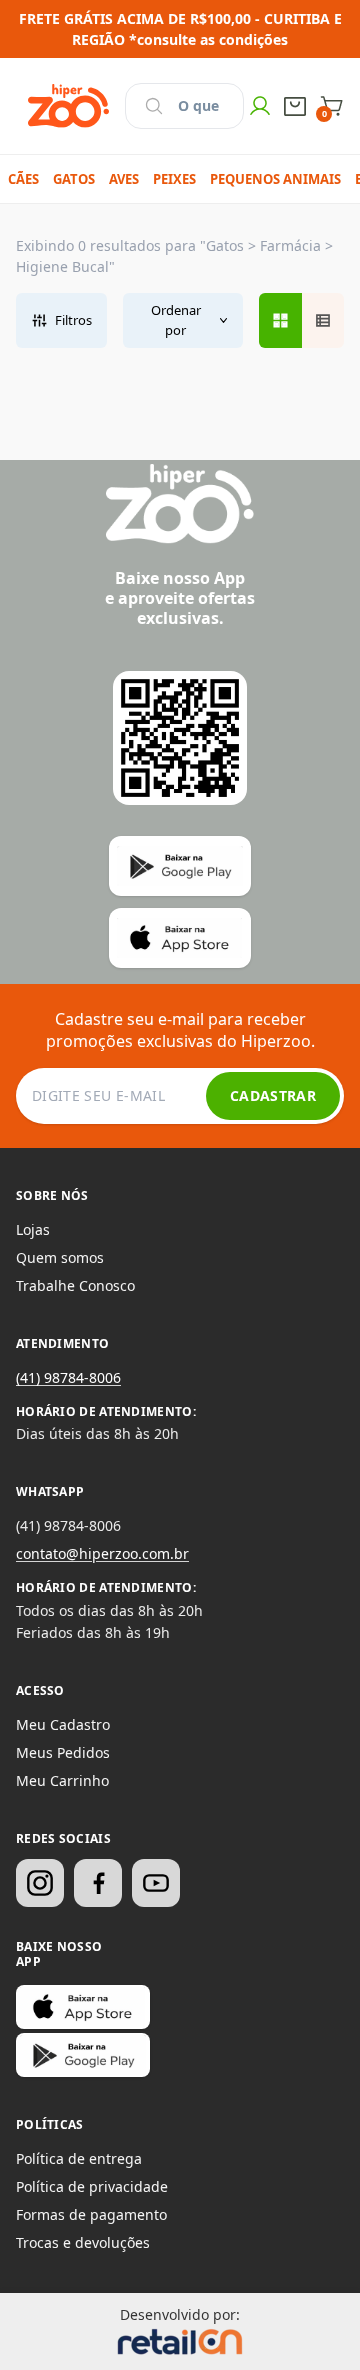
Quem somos (60, 1257)
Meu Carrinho (62, 1780)
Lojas (33, 1229)
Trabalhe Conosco (75, 1285)
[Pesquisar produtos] (154, 106)
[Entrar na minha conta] (260, 106)
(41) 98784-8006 (68, 1377)
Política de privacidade (92, 2186)
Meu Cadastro (63, 1724)
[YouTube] (156, 1883)
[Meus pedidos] (295, 106)
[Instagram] (40, 1883)
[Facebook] (98, 1883)
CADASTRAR (273, 1095)
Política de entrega (79, 2158)
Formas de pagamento (91, 2214)
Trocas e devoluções (83, 2242)
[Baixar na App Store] (83, 2007)
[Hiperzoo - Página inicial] (68, 106)
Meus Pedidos (63, 1752)
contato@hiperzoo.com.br (102, 1553)
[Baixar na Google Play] (83, 2055)
